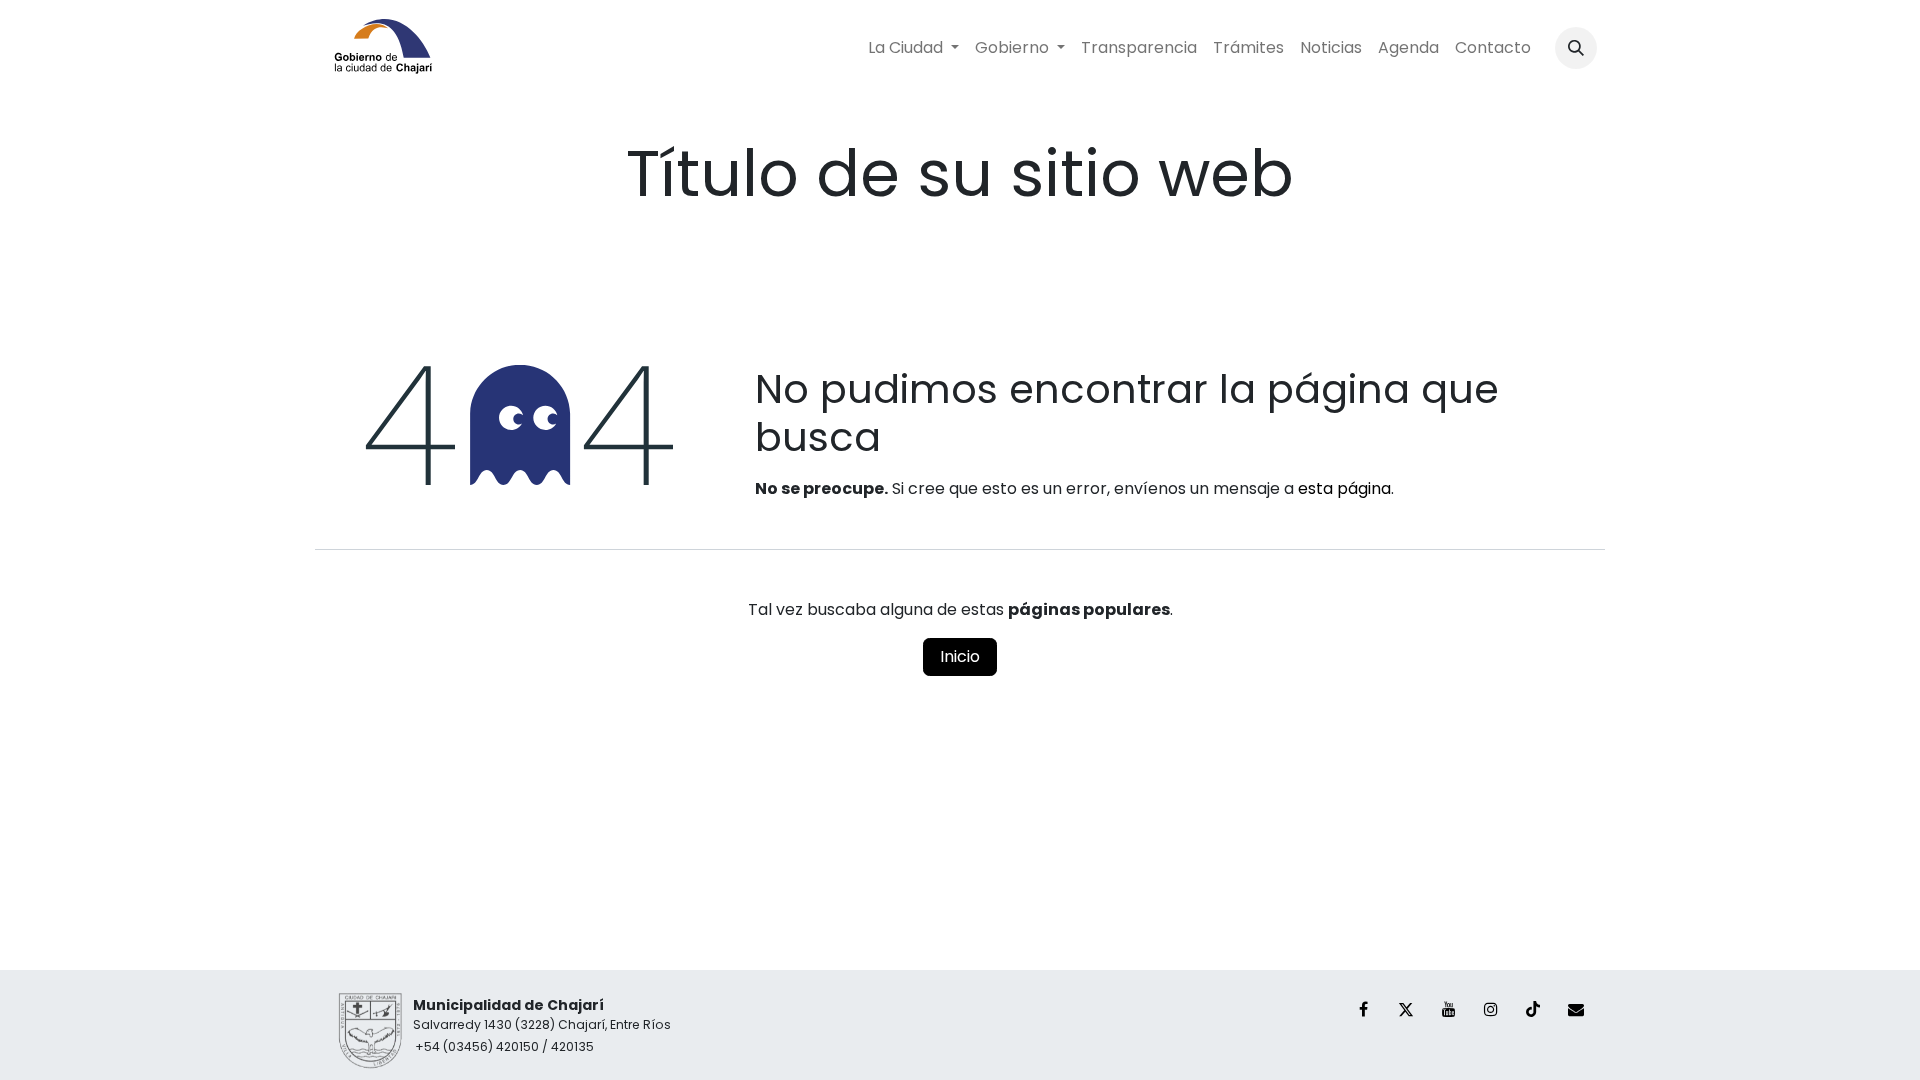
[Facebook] (1364, 1009)
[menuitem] (913, 48)
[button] (1576, 48)
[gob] (1576, 1009)
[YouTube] (1449, 1009)
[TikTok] (1533, 1009)
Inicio (960, 656)
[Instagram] (1491, 1009)
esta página (1344, 488)
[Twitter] (1406, 1009)
